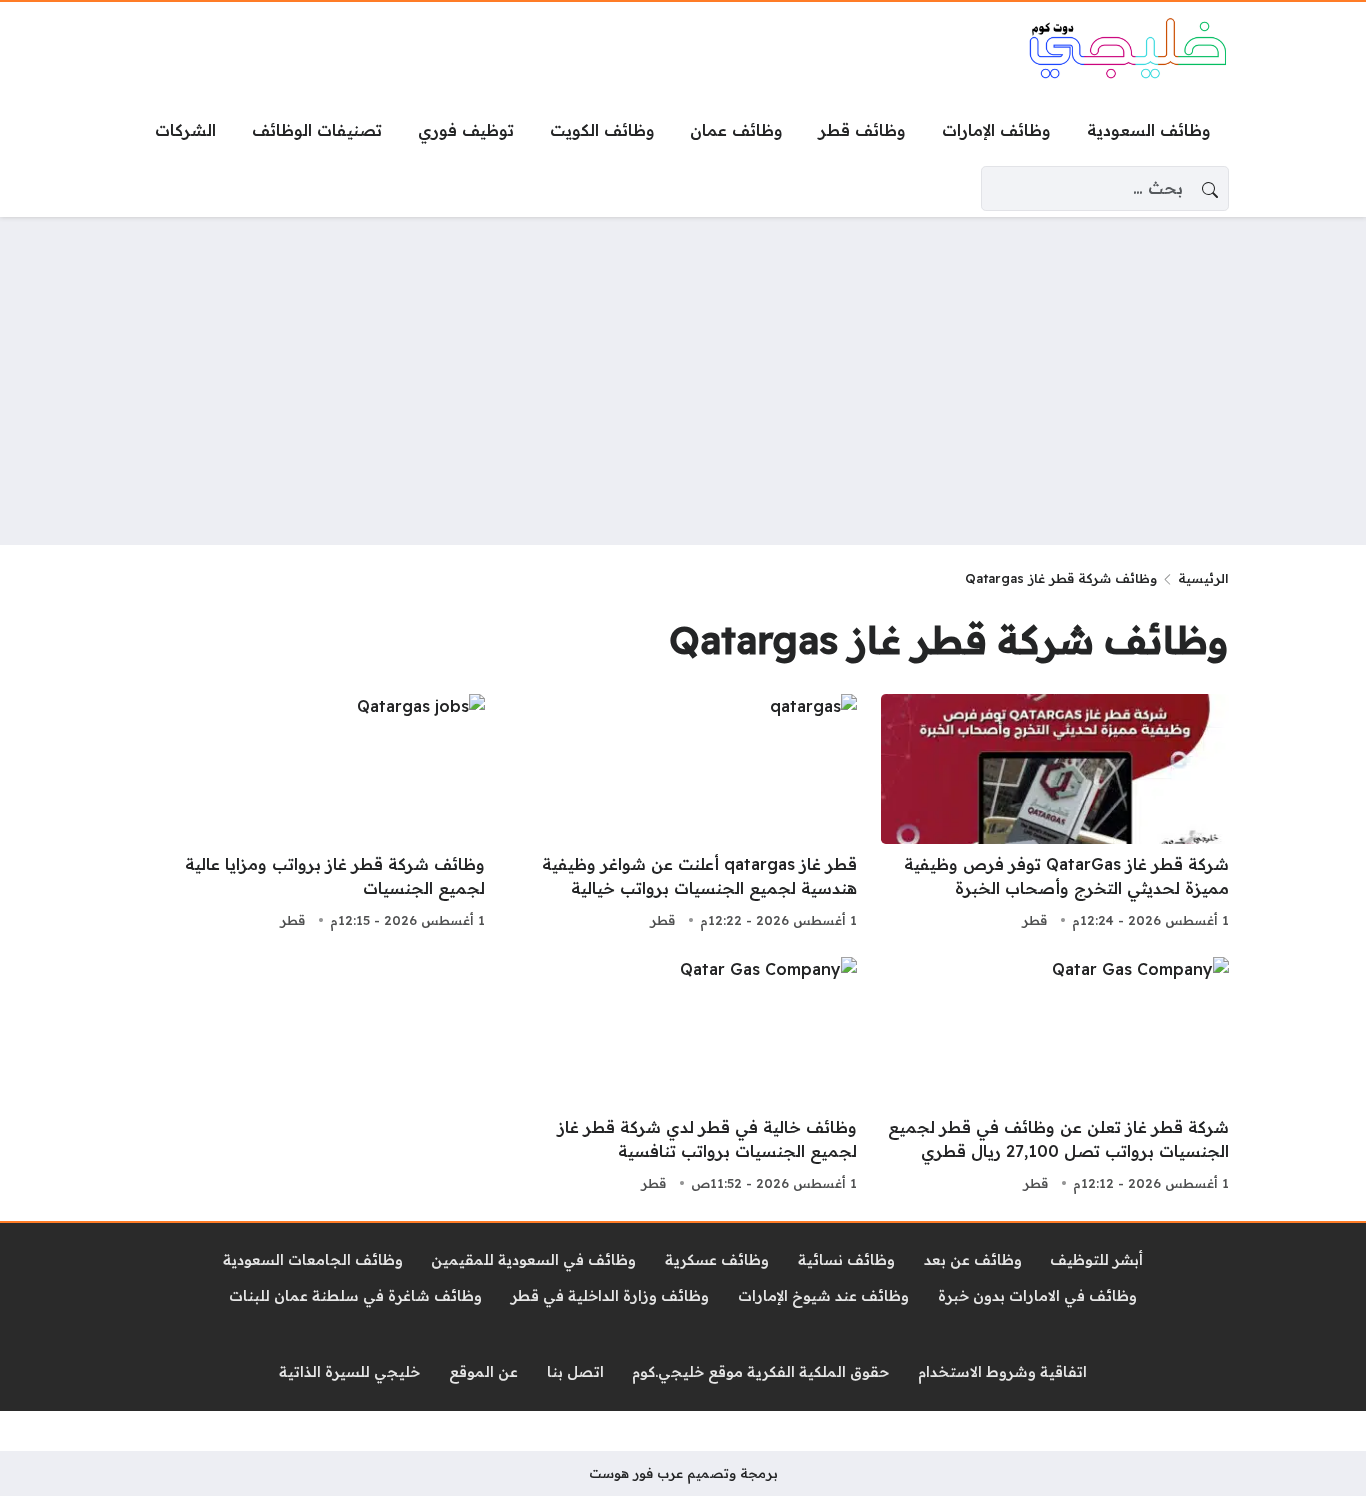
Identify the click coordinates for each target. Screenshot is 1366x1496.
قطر (1034, 920)
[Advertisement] (683, 381)
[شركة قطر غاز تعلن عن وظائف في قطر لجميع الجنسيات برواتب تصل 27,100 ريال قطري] (1055, 1077)
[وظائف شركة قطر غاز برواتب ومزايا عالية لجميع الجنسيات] (311, 814)
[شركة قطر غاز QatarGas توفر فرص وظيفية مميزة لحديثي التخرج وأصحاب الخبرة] (1055, 814)
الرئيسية (1203, 578)
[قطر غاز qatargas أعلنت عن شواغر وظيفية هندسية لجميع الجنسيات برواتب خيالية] (683, 814)
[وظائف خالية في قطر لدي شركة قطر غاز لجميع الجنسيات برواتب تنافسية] (683, 1077)
